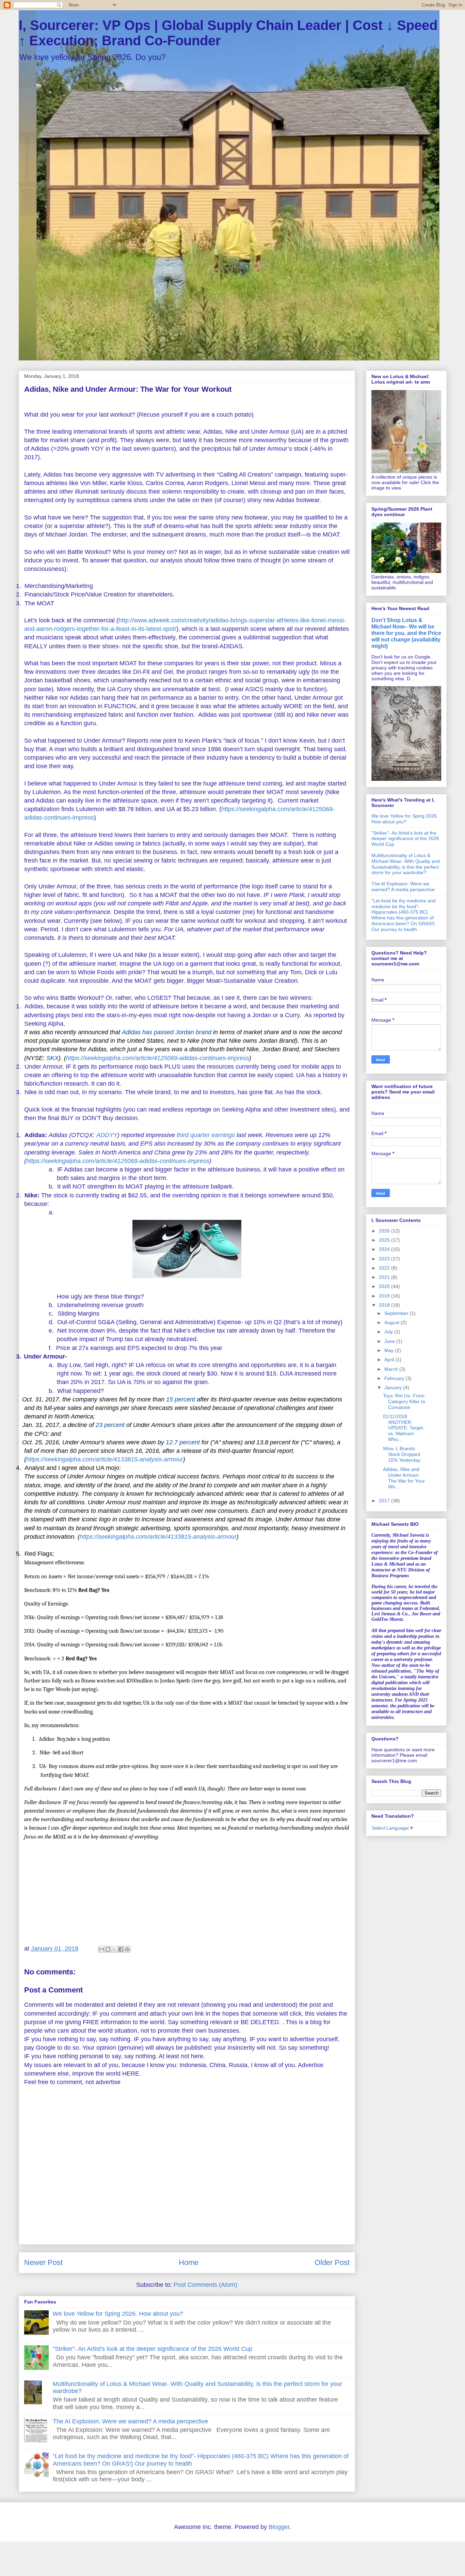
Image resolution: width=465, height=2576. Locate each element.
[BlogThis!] (108, 1949)
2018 (385, 1305)
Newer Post (43, 2262)
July (389, 1332)
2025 (385, 1240)
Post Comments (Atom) (205, 2285)
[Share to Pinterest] (127, 1949)
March (392, 1369)
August (392, 1322)
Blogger (279, 2527)
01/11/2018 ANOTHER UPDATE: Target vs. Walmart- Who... (403, 1428)
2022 (385, 1268)
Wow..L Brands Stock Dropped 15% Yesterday (402, 1454)
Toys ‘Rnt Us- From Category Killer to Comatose (404, 1401)
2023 (385, 1259)
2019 (385, 1296)
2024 (385, 1249)
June (390, 1341)
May (390, 1350)
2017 (385, 1501)
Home (189, 2262)
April (390, 1360)
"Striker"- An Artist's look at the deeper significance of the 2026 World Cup (153, 2349)
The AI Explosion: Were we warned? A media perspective (130, 2421)
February (395, 1378)
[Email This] (101, 1949)
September (397, 1313)
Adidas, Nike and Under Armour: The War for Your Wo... (404, 1478)
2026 (385, 1231)
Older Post (332, 2262)
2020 (385, 1286)
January (394, 1387)
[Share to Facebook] (121, 1949)
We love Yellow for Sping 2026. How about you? (118, 2314)
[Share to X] (114, 1949)
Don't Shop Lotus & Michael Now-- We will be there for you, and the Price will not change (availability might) (406, 633)
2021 (385, 1277)
